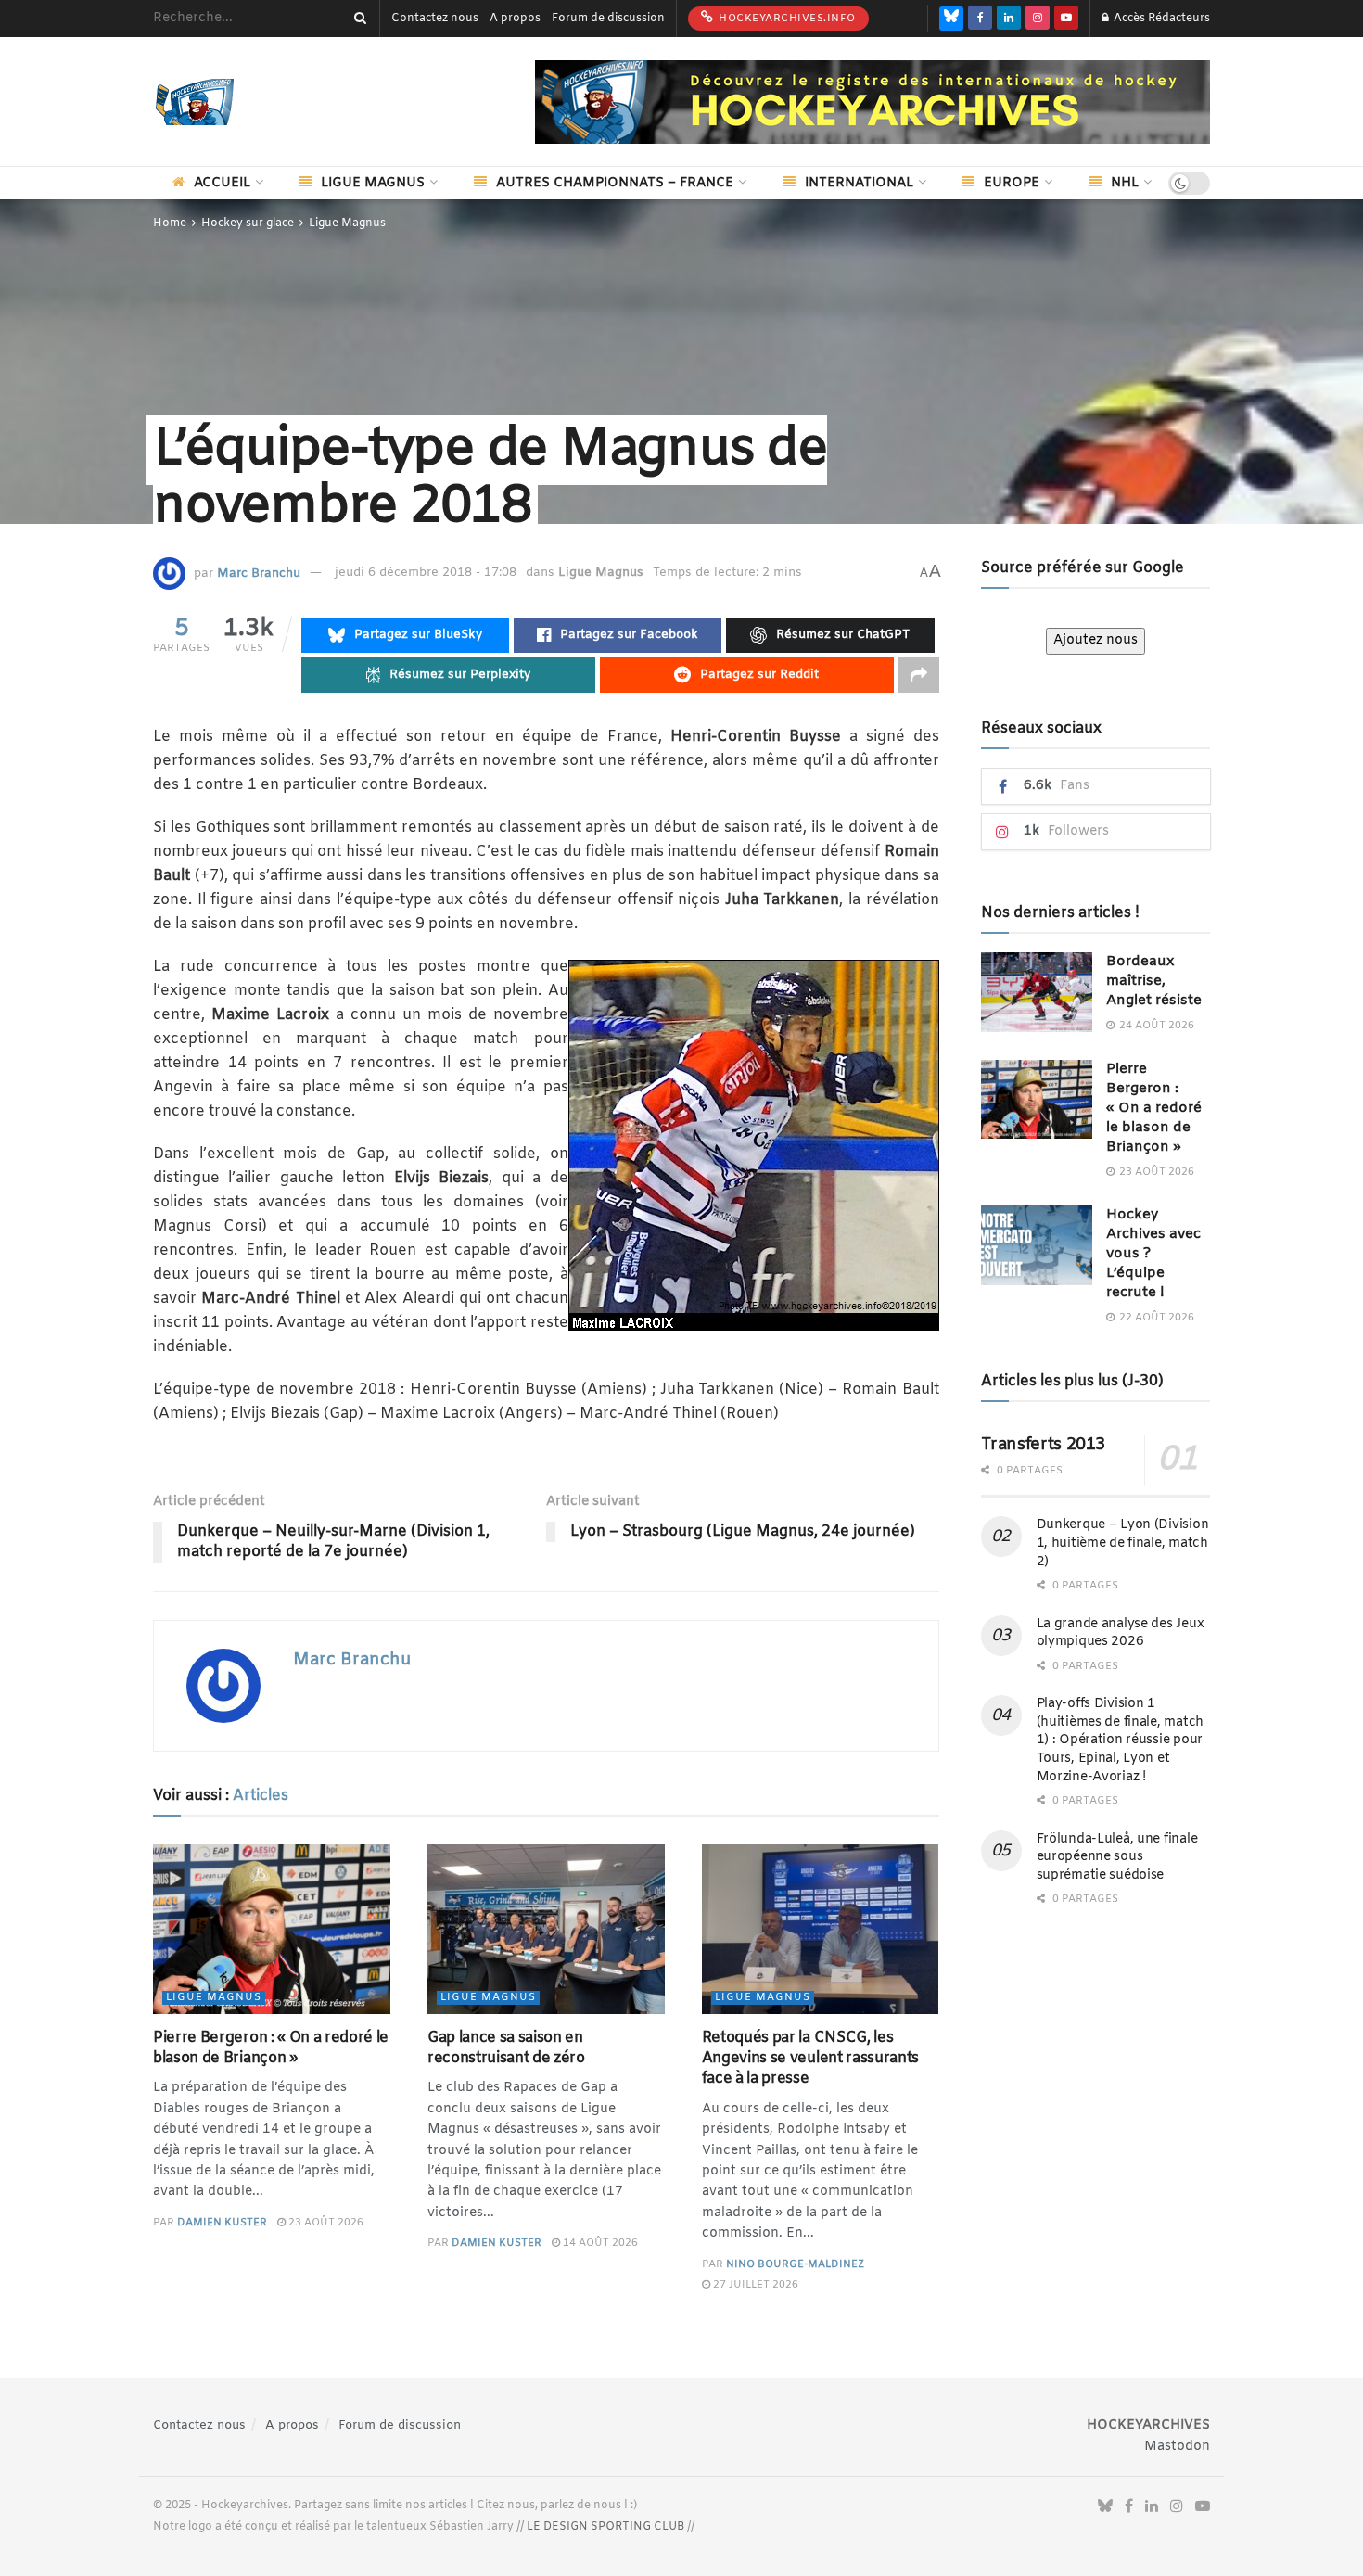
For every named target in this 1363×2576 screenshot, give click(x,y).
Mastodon (1177, 2447)
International (859, 183)
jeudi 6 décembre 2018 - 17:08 (426, 573)
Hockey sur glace (248, 223)
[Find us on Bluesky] (951, 19)
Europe (1012, 183)
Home (170, 223)
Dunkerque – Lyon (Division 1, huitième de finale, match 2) (1123, 1543)
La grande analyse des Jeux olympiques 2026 (1121, 1633)
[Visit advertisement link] (873, 102)
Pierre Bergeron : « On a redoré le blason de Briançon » (271, 2048)
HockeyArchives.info (786, 19)
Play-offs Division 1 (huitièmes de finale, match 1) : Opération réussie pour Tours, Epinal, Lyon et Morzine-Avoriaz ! (1120, 1740)
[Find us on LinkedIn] (1009, 19)
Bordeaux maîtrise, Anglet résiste (1154, 981)
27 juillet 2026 (754, 2285)
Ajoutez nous (1095, 640)
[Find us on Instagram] (1038, 19)
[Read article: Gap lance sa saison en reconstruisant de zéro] (546, 1929)
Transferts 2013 (1044, 1445)
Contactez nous (435, 19)
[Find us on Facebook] (980, 19)
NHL (1125, 183)
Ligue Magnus (373, 183)
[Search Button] (357, 19)
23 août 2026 (325, 2223)
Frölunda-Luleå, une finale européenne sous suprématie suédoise (1117, 1857)
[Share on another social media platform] (919, 675)
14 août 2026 (599, 2243)
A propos (515, 19)
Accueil (222, 183)
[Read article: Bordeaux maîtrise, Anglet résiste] (1037, 992)
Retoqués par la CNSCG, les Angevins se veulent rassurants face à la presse (810, 2059)
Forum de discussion (608, 19)
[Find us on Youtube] (1066, 19)
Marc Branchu (259, 573)
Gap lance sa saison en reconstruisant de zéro (506, 2048)
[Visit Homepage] (223, 102)
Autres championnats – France (615, 183)
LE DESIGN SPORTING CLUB (605, 2527)
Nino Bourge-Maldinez (795, 2264)
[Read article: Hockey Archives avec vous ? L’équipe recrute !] (1037, 1245)
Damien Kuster (222, 2223)
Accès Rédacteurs (1160, 19)
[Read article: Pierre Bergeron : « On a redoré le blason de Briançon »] (272, 1929)
